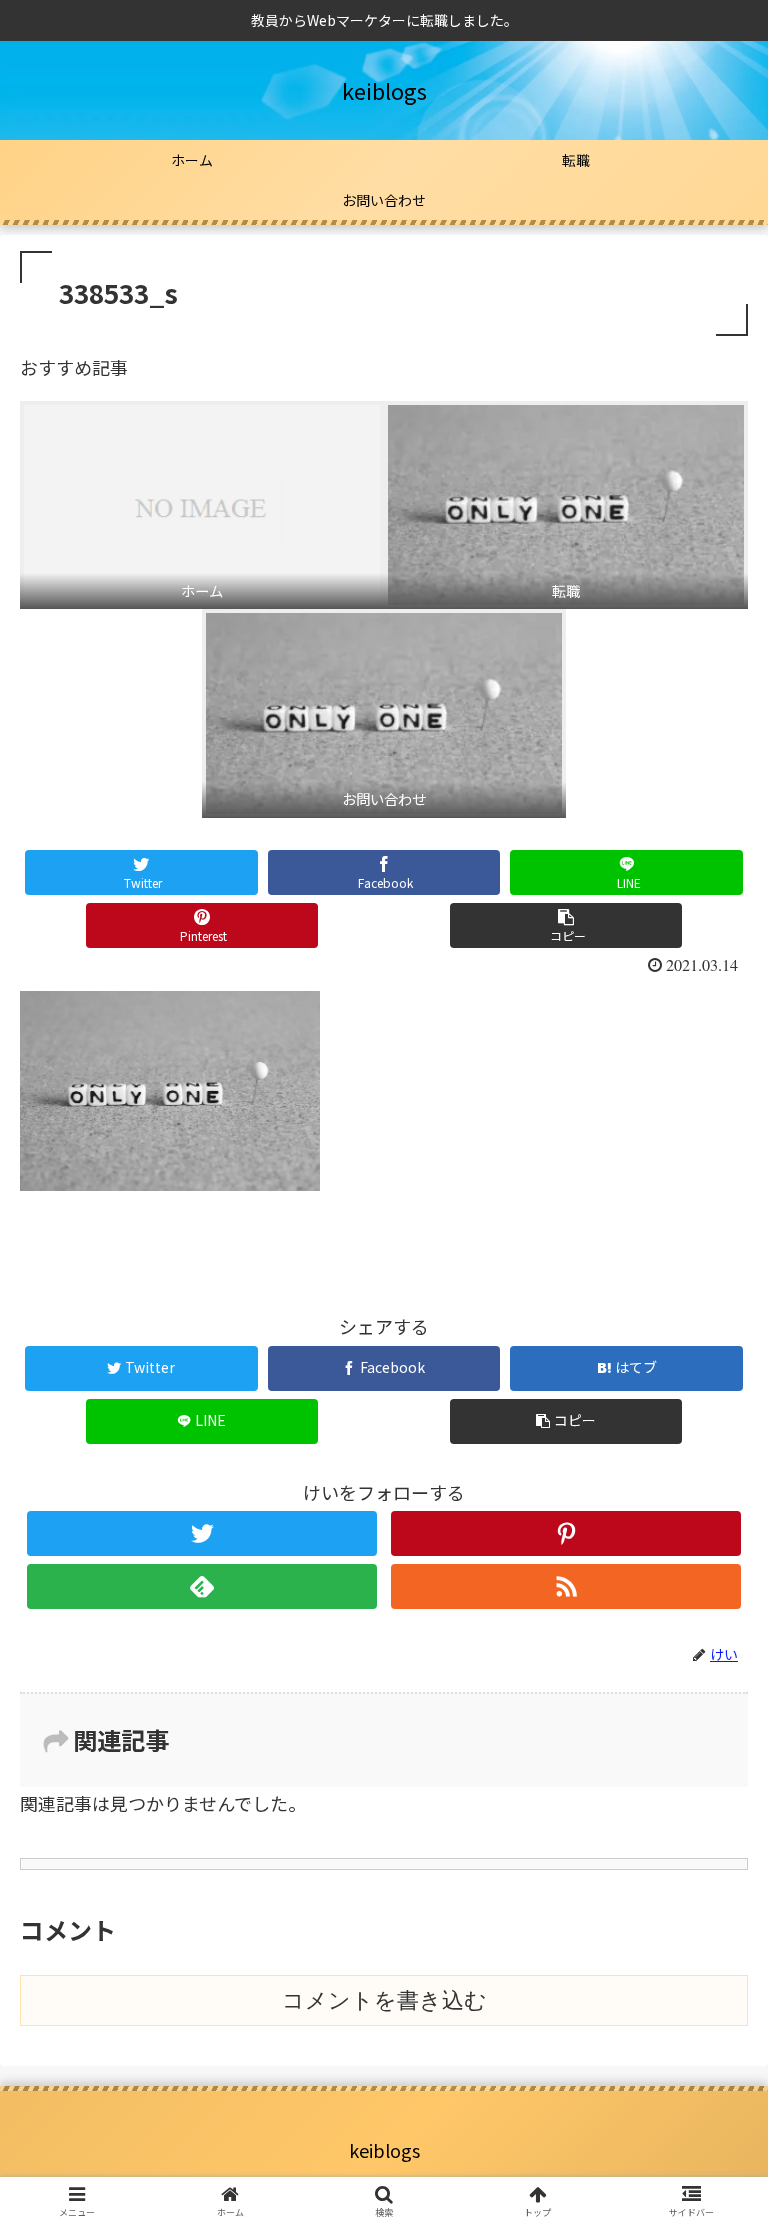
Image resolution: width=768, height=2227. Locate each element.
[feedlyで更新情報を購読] (201, 1586)
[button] (709, 1878)
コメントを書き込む (384, 2000)
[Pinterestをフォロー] (565, 1533)
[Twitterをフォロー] (201, 1533)
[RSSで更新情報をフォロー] (565, 1586)
